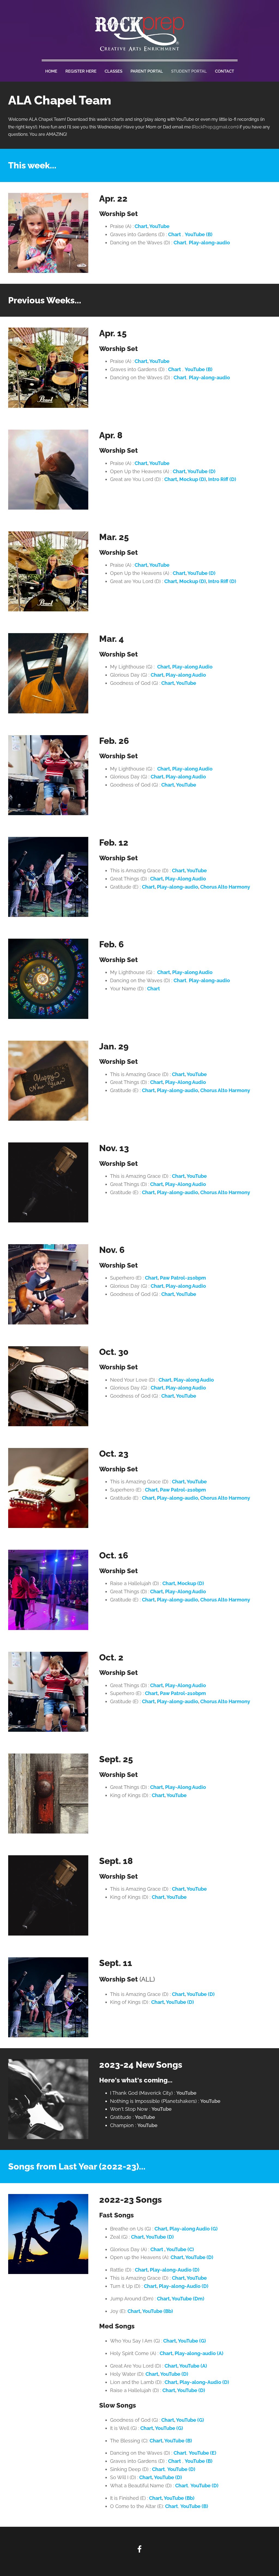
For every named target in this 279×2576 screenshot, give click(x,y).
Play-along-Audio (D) (204, 2382)
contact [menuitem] (225, 71)
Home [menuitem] (51, 71)
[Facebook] (139, 2549)
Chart (158, 1897)
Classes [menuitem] (113, 71)
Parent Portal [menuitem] (147, 71)
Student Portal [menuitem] (189, 71)
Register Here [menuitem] (81, 71)
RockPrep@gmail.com (215, 127)
